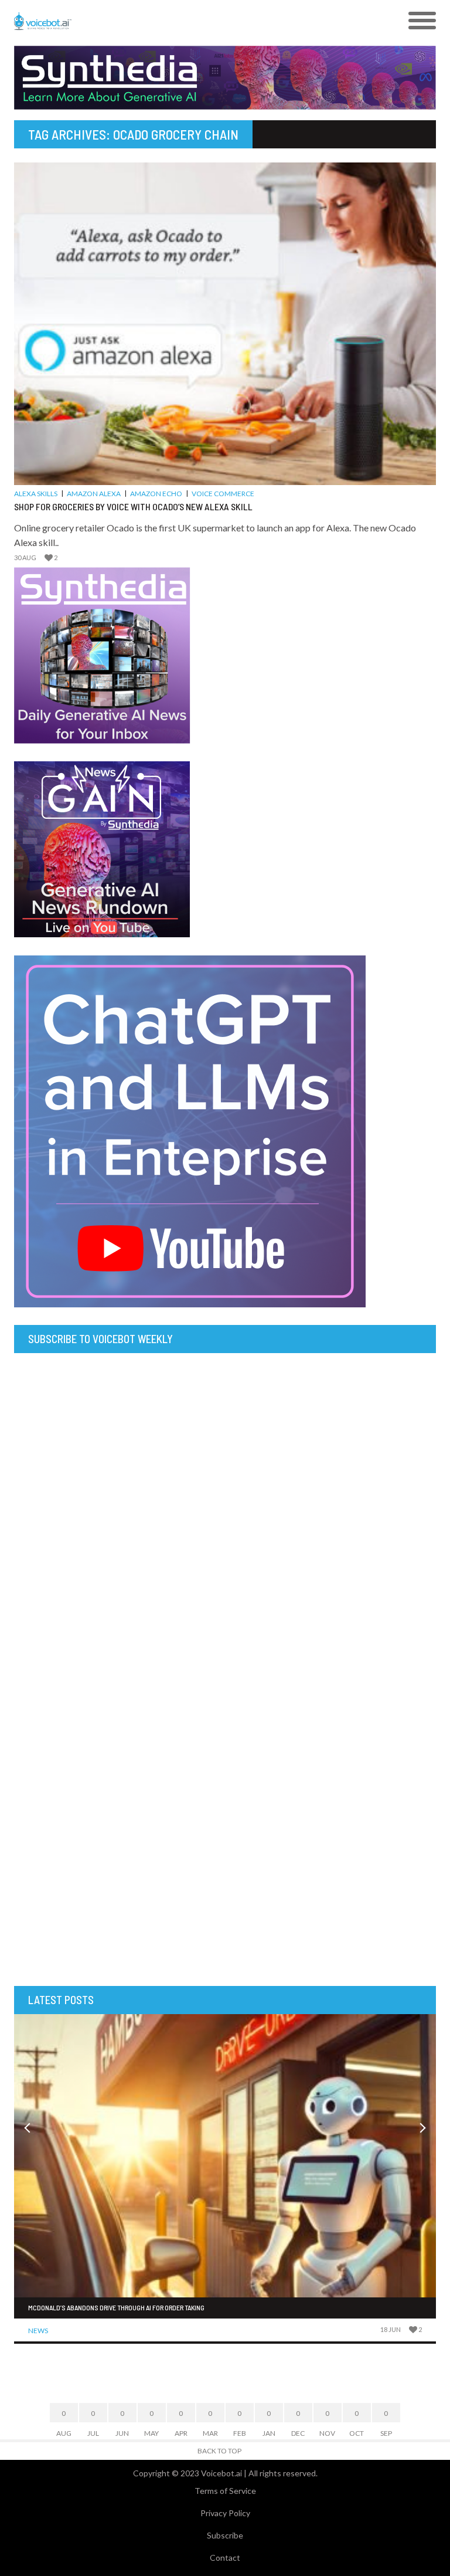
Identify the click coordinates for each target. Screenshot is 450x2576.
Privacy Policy (225, 2513)
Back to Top (219, 2451)
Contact (225, 2558)
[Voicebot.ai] (172, 21)
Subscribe (225, 2535)
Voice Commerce (223, 494)
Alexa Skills (36, 494)
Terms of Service (225, 2491)
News (38, 2331)
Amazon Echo (156, 494)
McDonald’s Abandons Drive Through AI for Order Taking (116, 2307)
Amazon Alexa (94, 494)
